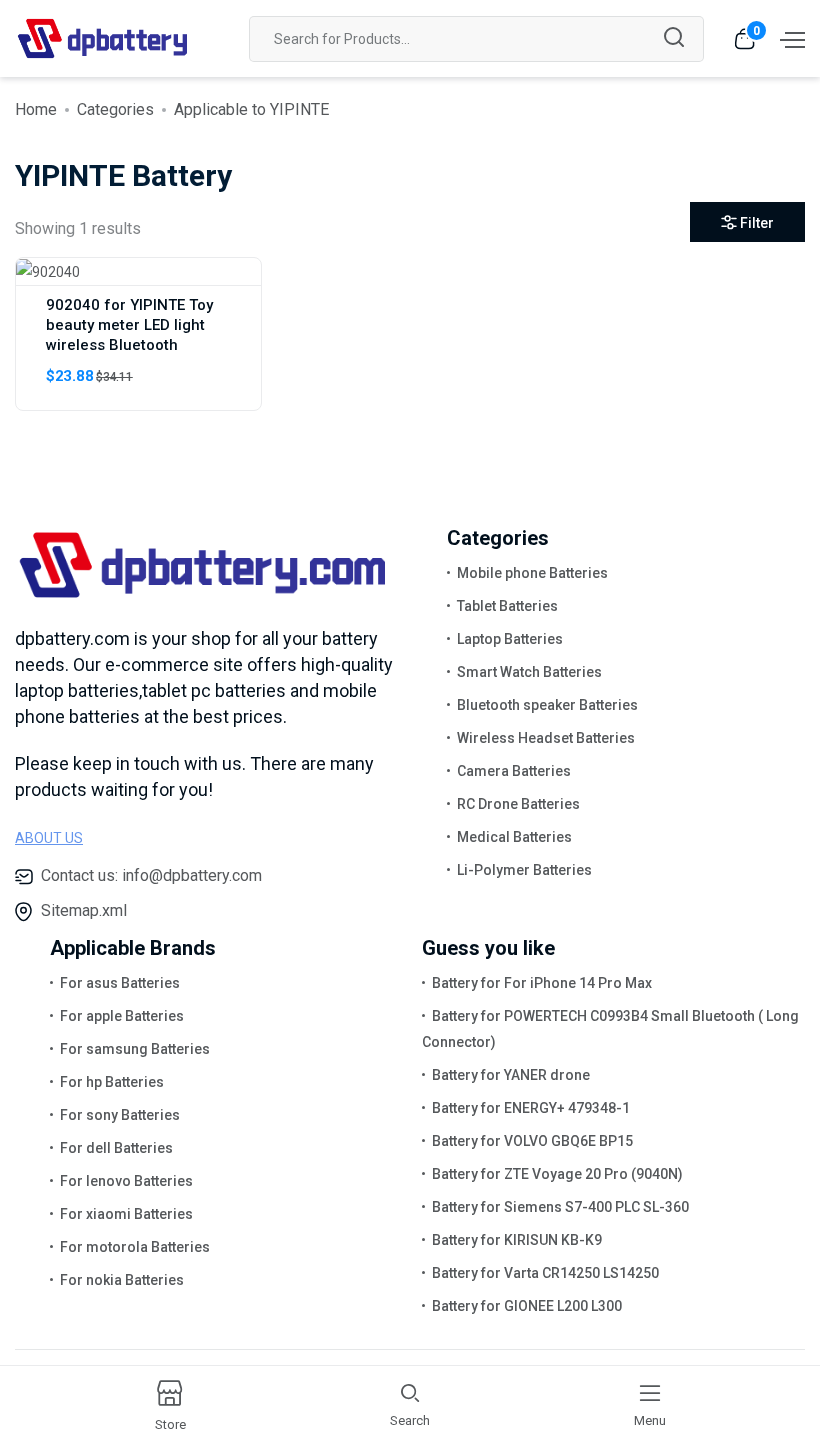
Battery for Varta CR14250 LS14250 (545, 1273)
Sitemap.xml (84, 910)
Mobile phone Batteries (532, 573)
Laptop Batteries (510, 639)
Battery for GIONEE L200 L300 (527, 1306)
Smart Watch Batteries (529, 672)
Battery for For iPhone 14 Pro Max (542, 983)
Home (36, 109)
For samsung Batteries (135, 1049)
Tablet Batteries (507, 606)
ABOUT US (49, 838)
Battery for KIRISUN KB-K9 (517, 1240)
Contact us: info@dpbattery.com (151, 875)
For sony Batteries (120, 1115)
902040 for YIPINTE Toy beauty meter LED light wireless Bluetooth (129, 325)
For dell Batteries (116, 1148)
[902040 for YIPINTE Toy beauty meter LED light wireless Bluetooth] (48, 271)
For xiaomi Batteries (126, 1214)
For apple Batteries (122, 1016)
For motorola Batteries (135, 1247)
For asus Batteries (120, 983)
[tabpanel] (410, 341)
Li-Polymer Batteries (524, 870)
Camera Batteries (514, 771)
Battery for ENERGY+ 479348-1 (531, 1108)
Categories (115, 109)
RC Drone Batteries (518, 804)
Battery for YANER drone (511, 1075)
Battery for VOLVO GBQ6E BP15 (532, 1141)
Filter (757, 223)
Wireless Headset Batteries (546, 738)
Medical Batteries (514, 837)
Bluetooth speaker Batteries (547, 705)
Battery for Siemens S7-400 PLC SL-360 (560, 1207)
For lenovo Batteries (126, 1181)
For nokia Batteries (122, 1280)
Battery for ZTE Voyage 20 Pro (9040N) (557, 1174)
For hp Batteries (112, 1082)
